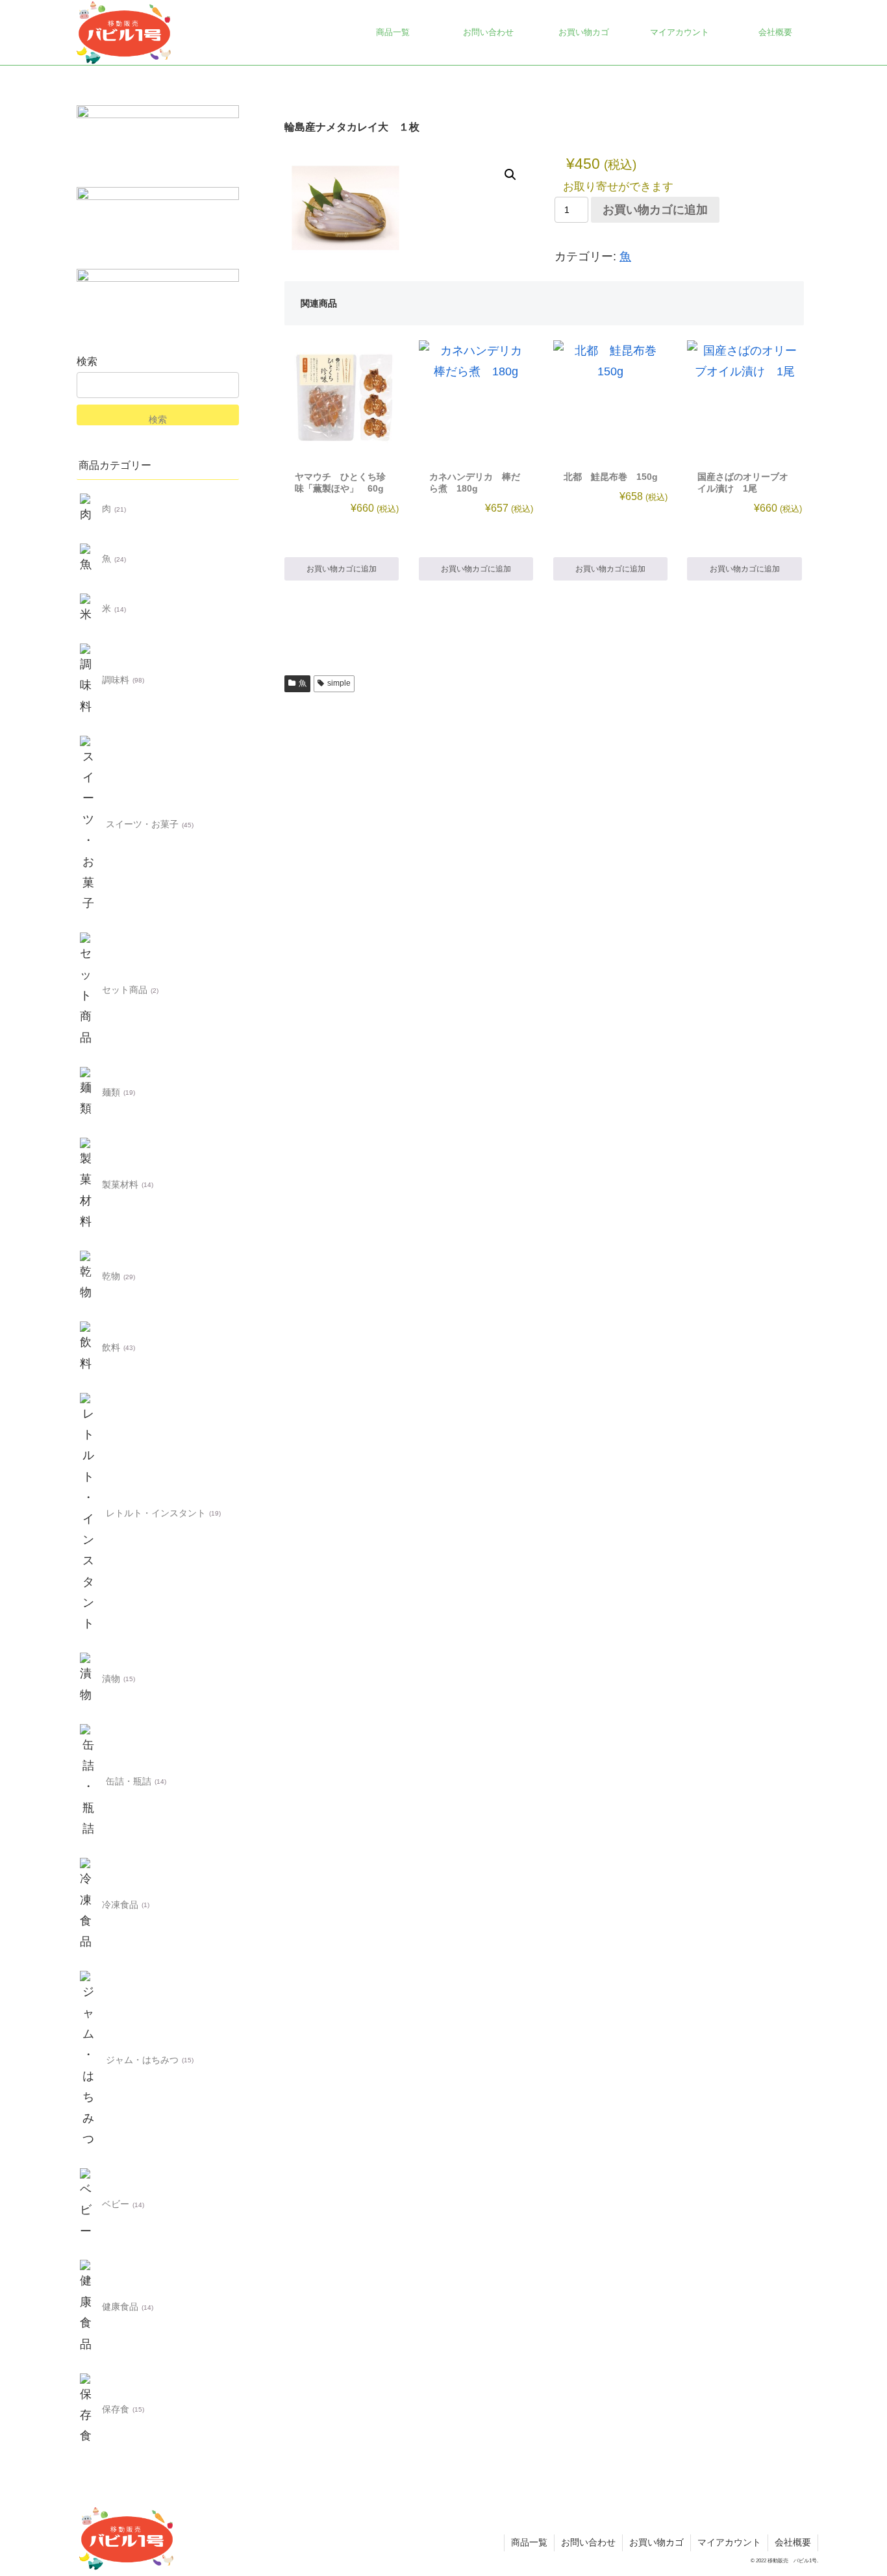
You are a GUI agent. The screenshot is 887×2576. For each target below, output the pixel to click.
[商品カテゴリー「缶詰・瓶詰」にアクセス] (88, 1781)
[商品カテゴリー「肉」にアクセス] (88, 509)
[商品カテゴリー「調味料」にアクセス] (88, 681)
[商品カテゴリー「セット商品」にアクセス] (88, 990)
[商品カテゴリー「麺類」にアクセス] (88, 1093)
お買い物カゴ (656, 2542)
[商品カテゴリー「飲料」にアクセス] (88, 1348)
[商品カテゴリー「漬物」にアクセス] (88, 1679)
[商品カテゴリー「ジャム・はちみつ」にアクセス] (88, 2060)
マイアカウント (729, 2542)
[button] (510, 175)
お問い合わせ (588, 2542)
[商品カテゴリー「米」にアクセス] (88, 609)
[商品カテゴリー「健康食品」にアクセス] (88, 2307)
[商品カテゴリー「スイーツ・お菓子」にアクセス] (88, 825)
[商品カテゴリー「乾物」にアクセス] (88, 1277)
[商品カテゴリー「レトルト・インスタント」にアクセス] (88, 1513)
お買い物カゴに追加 (655, 210)
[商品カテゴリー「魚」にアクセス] (88, 559)
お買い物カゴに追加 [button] (342, 569)
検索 (87, 361)
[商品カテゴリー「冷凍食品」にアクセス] (88, 1905)
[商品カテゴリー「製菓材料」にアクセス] (88, 1185)
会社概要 (793, 2542)
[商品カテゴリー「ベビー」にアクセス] (88, 2205)
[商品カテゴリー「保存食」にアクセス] (88, 2410)
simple (339, 683)
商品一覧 (529, 2542)
